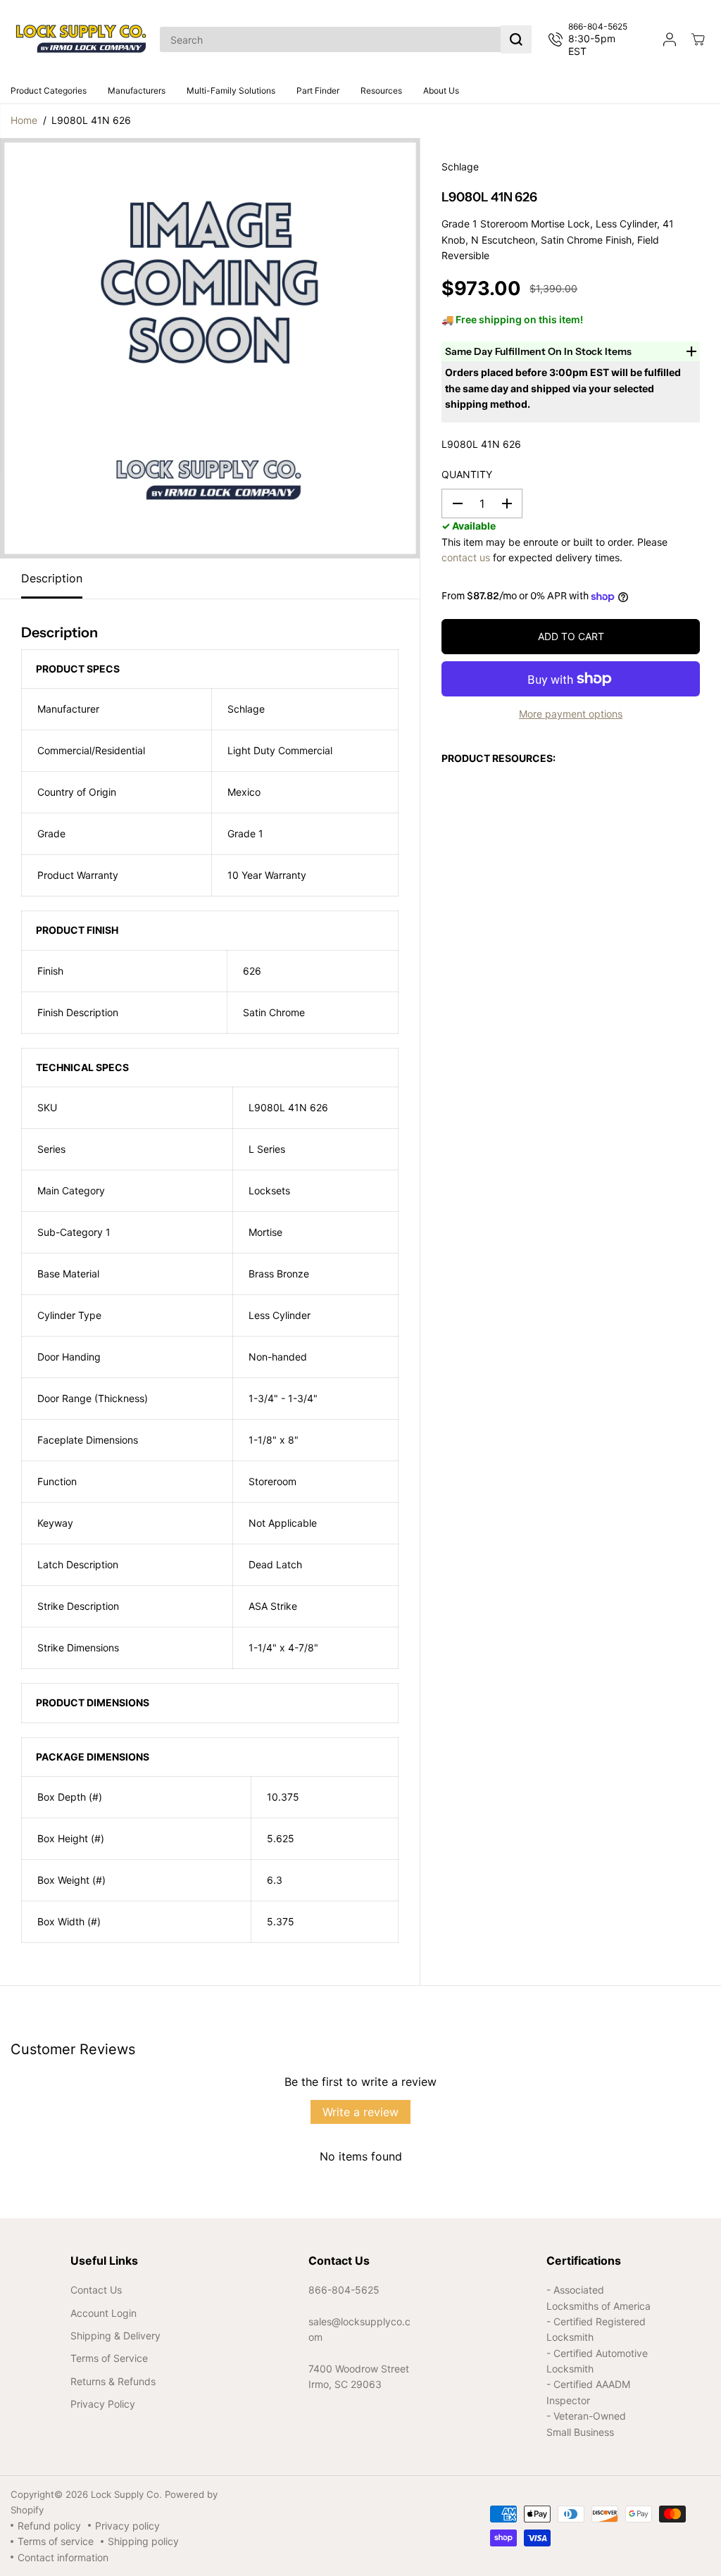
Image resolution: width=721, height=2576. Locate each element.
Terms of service (56, 2541)
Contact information (63, 2557)
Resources (381, 90)
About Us (441, 90)
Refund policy (49, 2526)
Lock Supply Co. (126, 2494)
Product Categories (49, 90)
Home (24, 120)
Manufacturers (137, 90)
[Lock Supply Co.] (81, 39)
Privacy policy (127, 2526)
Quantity (467, 474)
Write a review (360, 2112)
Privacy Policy (103, 2404)
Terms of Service (109, 2358)
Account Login (104, 2313)
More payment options (571, 714)
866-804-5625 (344, 2290)
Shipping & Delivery (115, 2336)
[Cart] (698, 39)
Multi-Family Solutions (231, 90)
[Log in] (670, 39)
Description (52, 578)
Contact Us (96, 2290)
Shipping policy (143, 2541)
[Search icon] (516, 39)
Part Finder (318, 90)
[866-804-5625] (594, 39)
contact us (466, 557)
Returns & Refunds (113, 2381)
